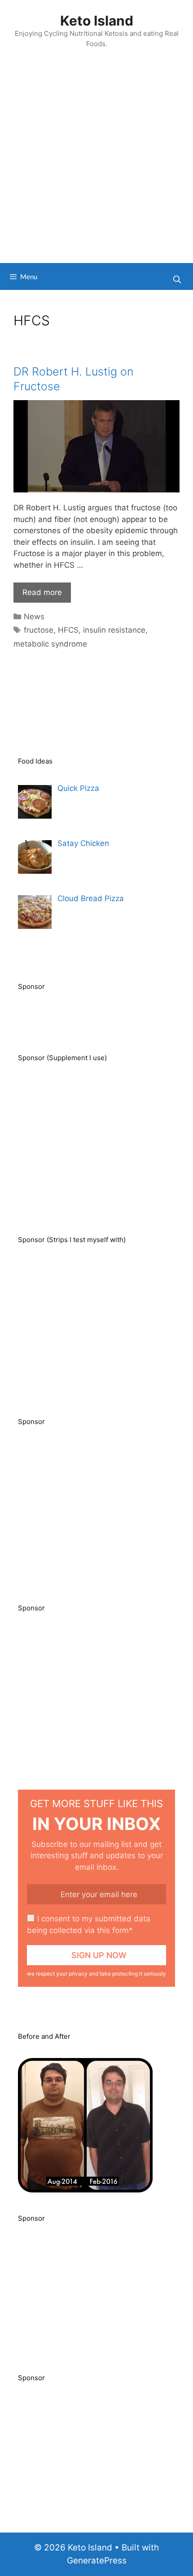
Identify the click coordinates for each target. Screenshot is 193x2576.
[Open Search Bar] (177, 279)
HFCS (68, 630)
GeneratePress (97, 2561)
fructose (39, 630)
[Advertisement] (96, 162)
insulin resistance (114, 630)
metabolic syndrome (50, 644)
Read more (42, 592)
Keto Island (97, 21)
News (34, 617)
